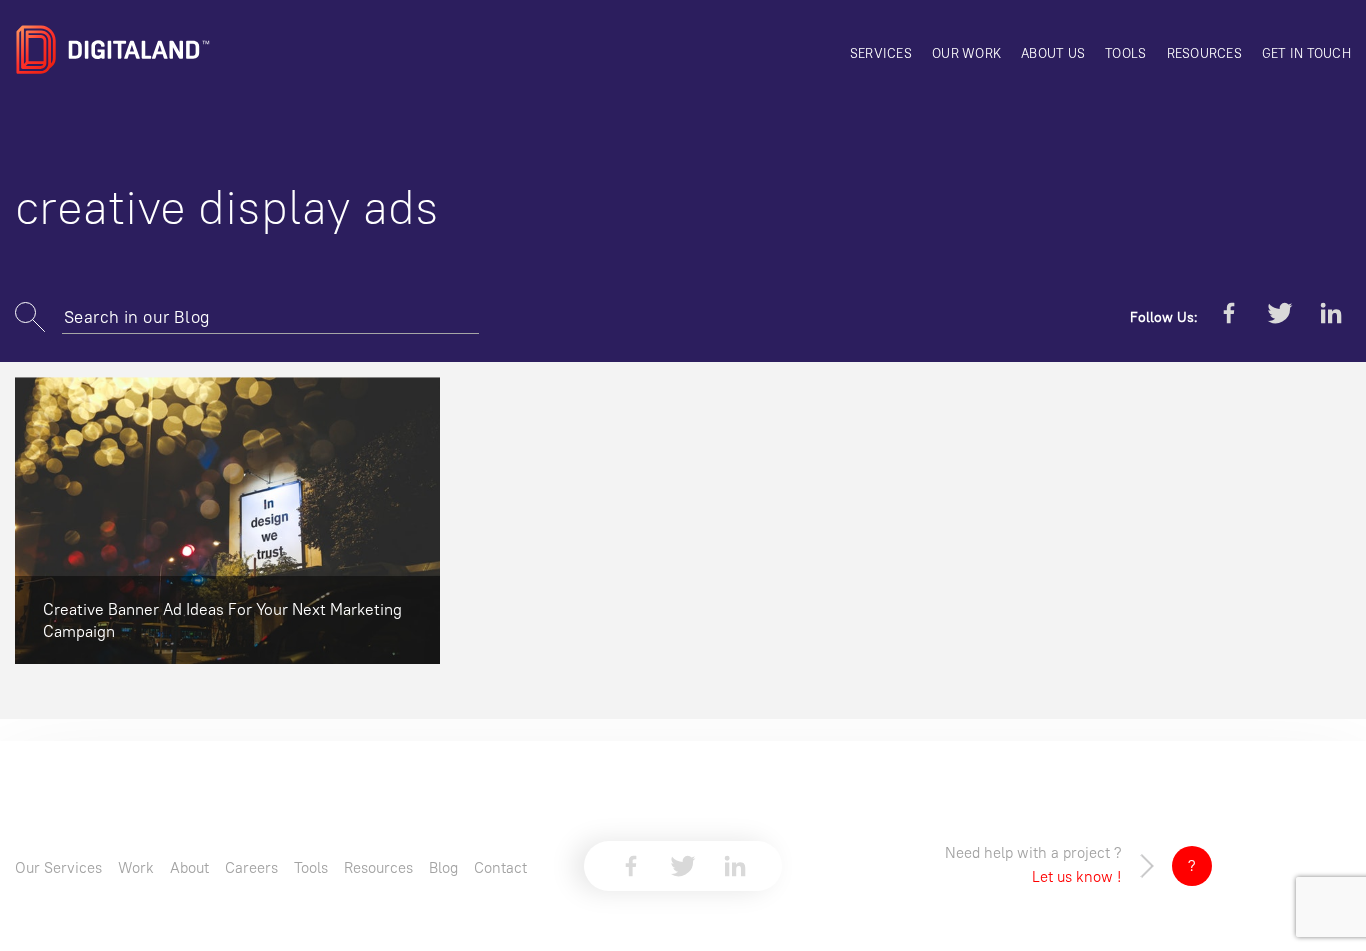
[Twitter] (1280, 317)
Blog (443, 867)
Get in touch (1306, 53)
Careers (251, 867)
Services (881, 53)
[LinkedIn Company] (1331, 317)
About (189, 867)
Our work (966, 53)
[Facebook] (1229, 317)
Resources (1204, 53)
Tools (1125, 53)
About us (1053, 53)
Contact (500, 867)
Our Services (58, 867)
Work (136, 867)
